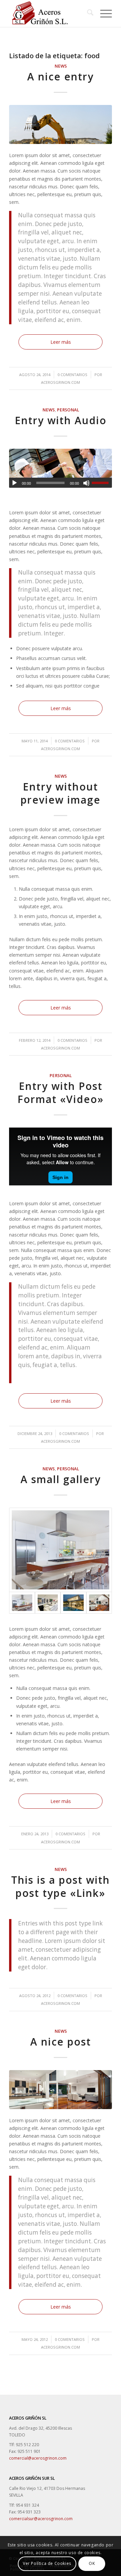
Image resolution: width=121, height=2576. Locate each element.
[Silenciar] (86, 483)
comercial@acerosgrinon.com (38, 2458)
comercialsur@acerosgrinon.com (41, 2519)
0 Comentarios (72, 375)
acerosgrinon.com (61, 382)
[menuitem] (87, 13)
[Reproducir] (14, 483)
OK (92, 2563)
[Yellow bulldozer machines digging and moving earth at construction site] (61, 124)
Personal (68, 410)
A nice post (61, 2042)
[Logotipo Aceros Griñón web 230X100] (50, 13)
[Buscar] (87, 13)
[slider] (102, 483)
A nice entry (61, 77)
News (61, 66)
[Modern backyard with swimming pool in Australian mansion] (73, 1603)
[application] (61, 483)
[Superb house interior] (48, 1603)
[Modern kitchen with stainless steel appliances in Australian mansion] (61, 1550)
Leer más (61, 342)
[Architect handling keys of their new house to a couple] (61, 468)
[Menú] (103, 13)
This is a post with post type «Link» (61, 1886)
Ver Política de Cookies (47, 2563)
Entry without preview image (61, 793)
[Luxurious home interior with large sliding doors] (99, 1603)
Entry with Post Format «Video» (61, 1093)
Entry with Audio (61, 420)
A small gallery (61, 1479)
